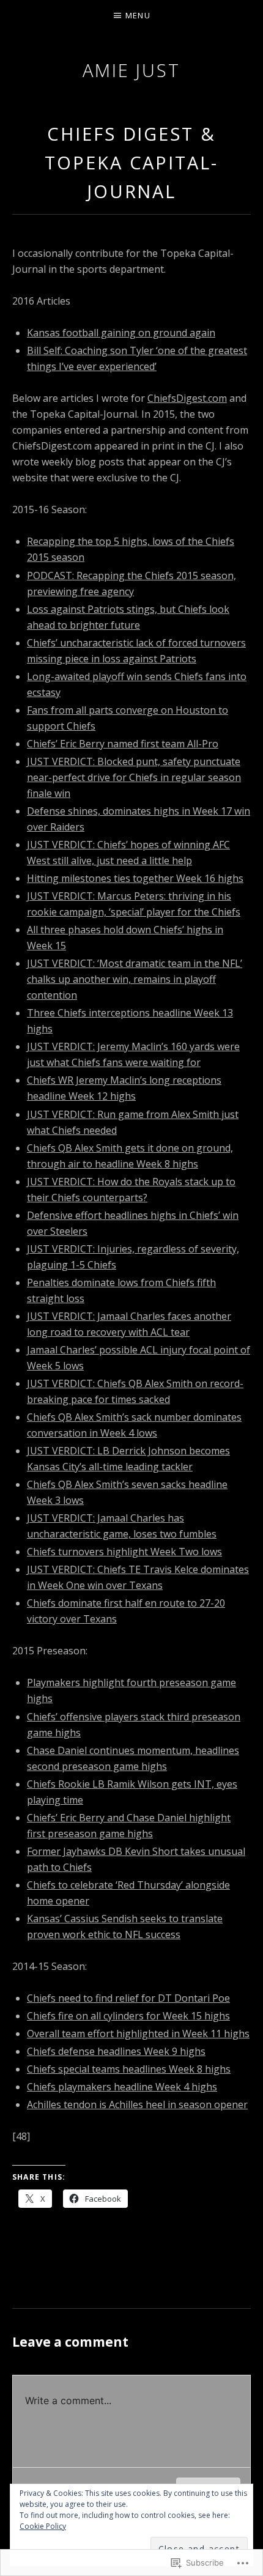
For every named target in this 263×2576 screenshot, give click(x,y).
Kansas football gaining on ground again (121, 333)
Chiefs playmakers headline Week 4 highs (122, 2087)
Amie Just (131, 70)
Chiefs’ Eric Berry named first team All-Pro (123, 744)
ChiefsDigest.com (187, 398)
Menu (138, 15)
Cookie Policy (43, 2526)
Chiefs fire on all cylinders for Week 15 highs (128, 2016)
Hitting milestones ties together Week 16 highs (135, 878)
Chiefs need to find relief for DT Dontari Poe (128, 1998)
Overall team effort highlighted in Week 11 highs (138, 2034)
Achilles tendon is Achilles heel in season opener (137, 2104)
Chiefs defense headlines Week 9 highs (116, 2051)
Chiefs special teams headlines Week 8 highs (129, 2069)
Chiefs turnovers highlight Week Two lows (124, 1552)
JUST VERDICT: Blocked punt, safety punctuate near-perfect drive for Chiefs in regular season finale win (134, 777)
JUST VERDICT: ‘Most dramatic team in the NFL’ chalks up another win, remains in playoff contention (135, 979)
